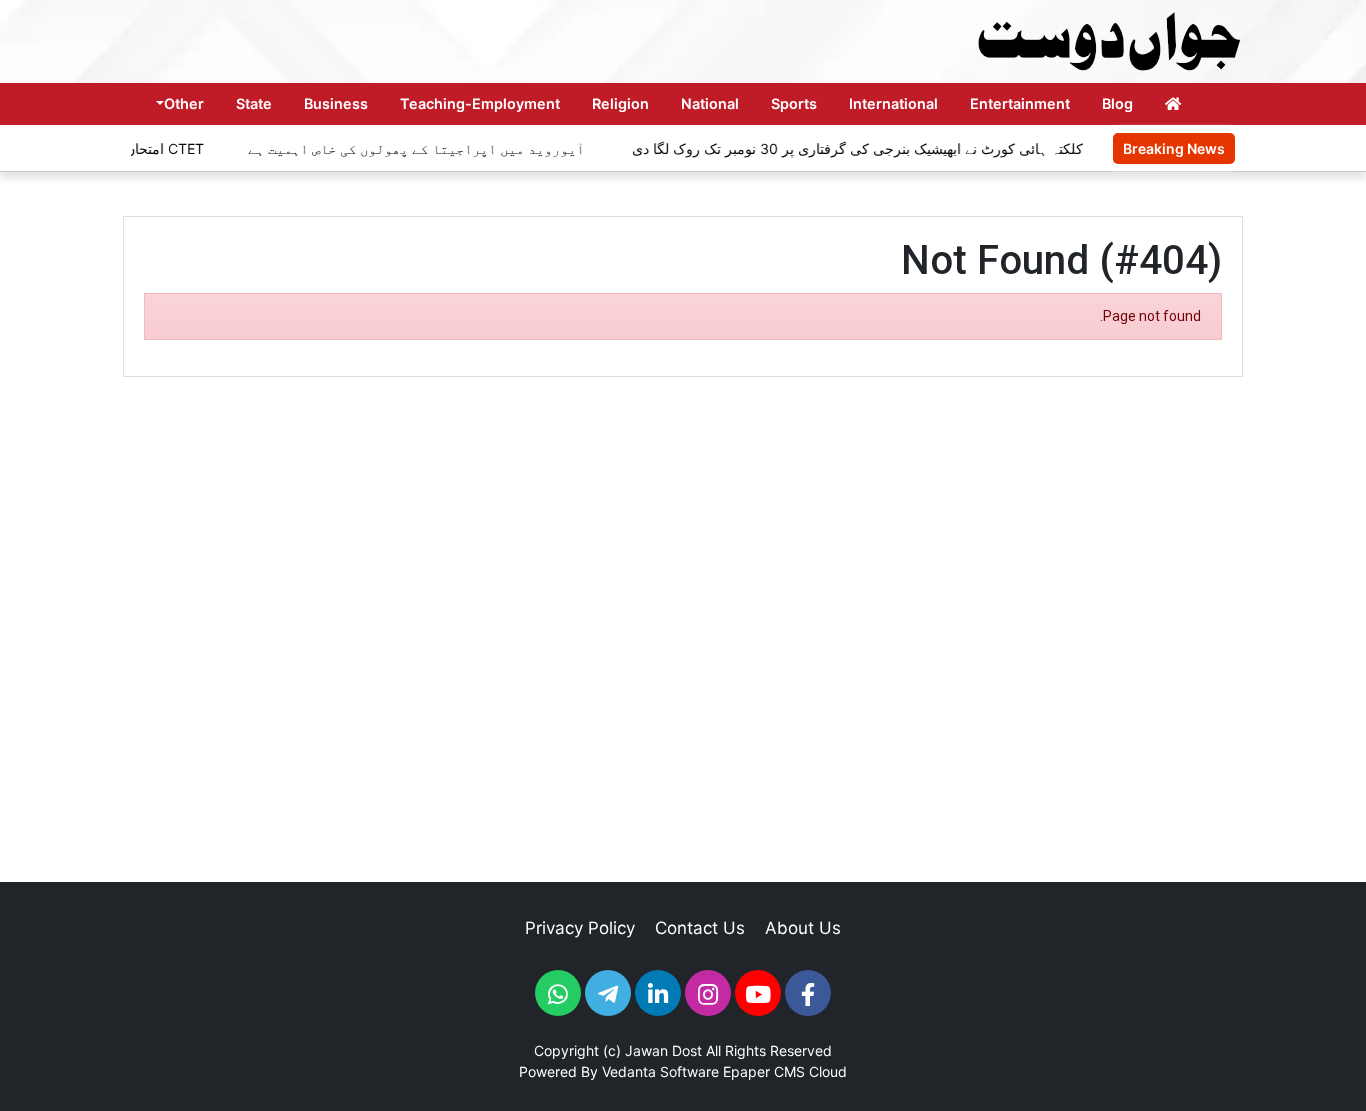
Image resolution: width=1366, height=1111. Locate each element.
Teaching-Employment (480, 103)
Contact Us (700, 928)
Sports (794, 103)
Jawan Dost (663, 1050)
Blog (1117, 103)
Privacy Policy (580, 928)
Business (336, 103)
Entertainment (1020, 103)
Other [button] (184, 103)
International (893, 103)
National (710, 103)
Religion (620, 103)
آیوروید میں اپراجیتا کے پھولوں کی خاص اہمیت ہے (404, 148)
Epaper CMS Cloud (785, 1071)
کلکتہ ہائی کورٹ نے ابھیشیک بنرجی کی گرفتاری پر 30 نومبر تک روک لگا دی (843, 148)
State (254, 103)
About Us (803, 928)
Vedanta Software (660, 1071)
